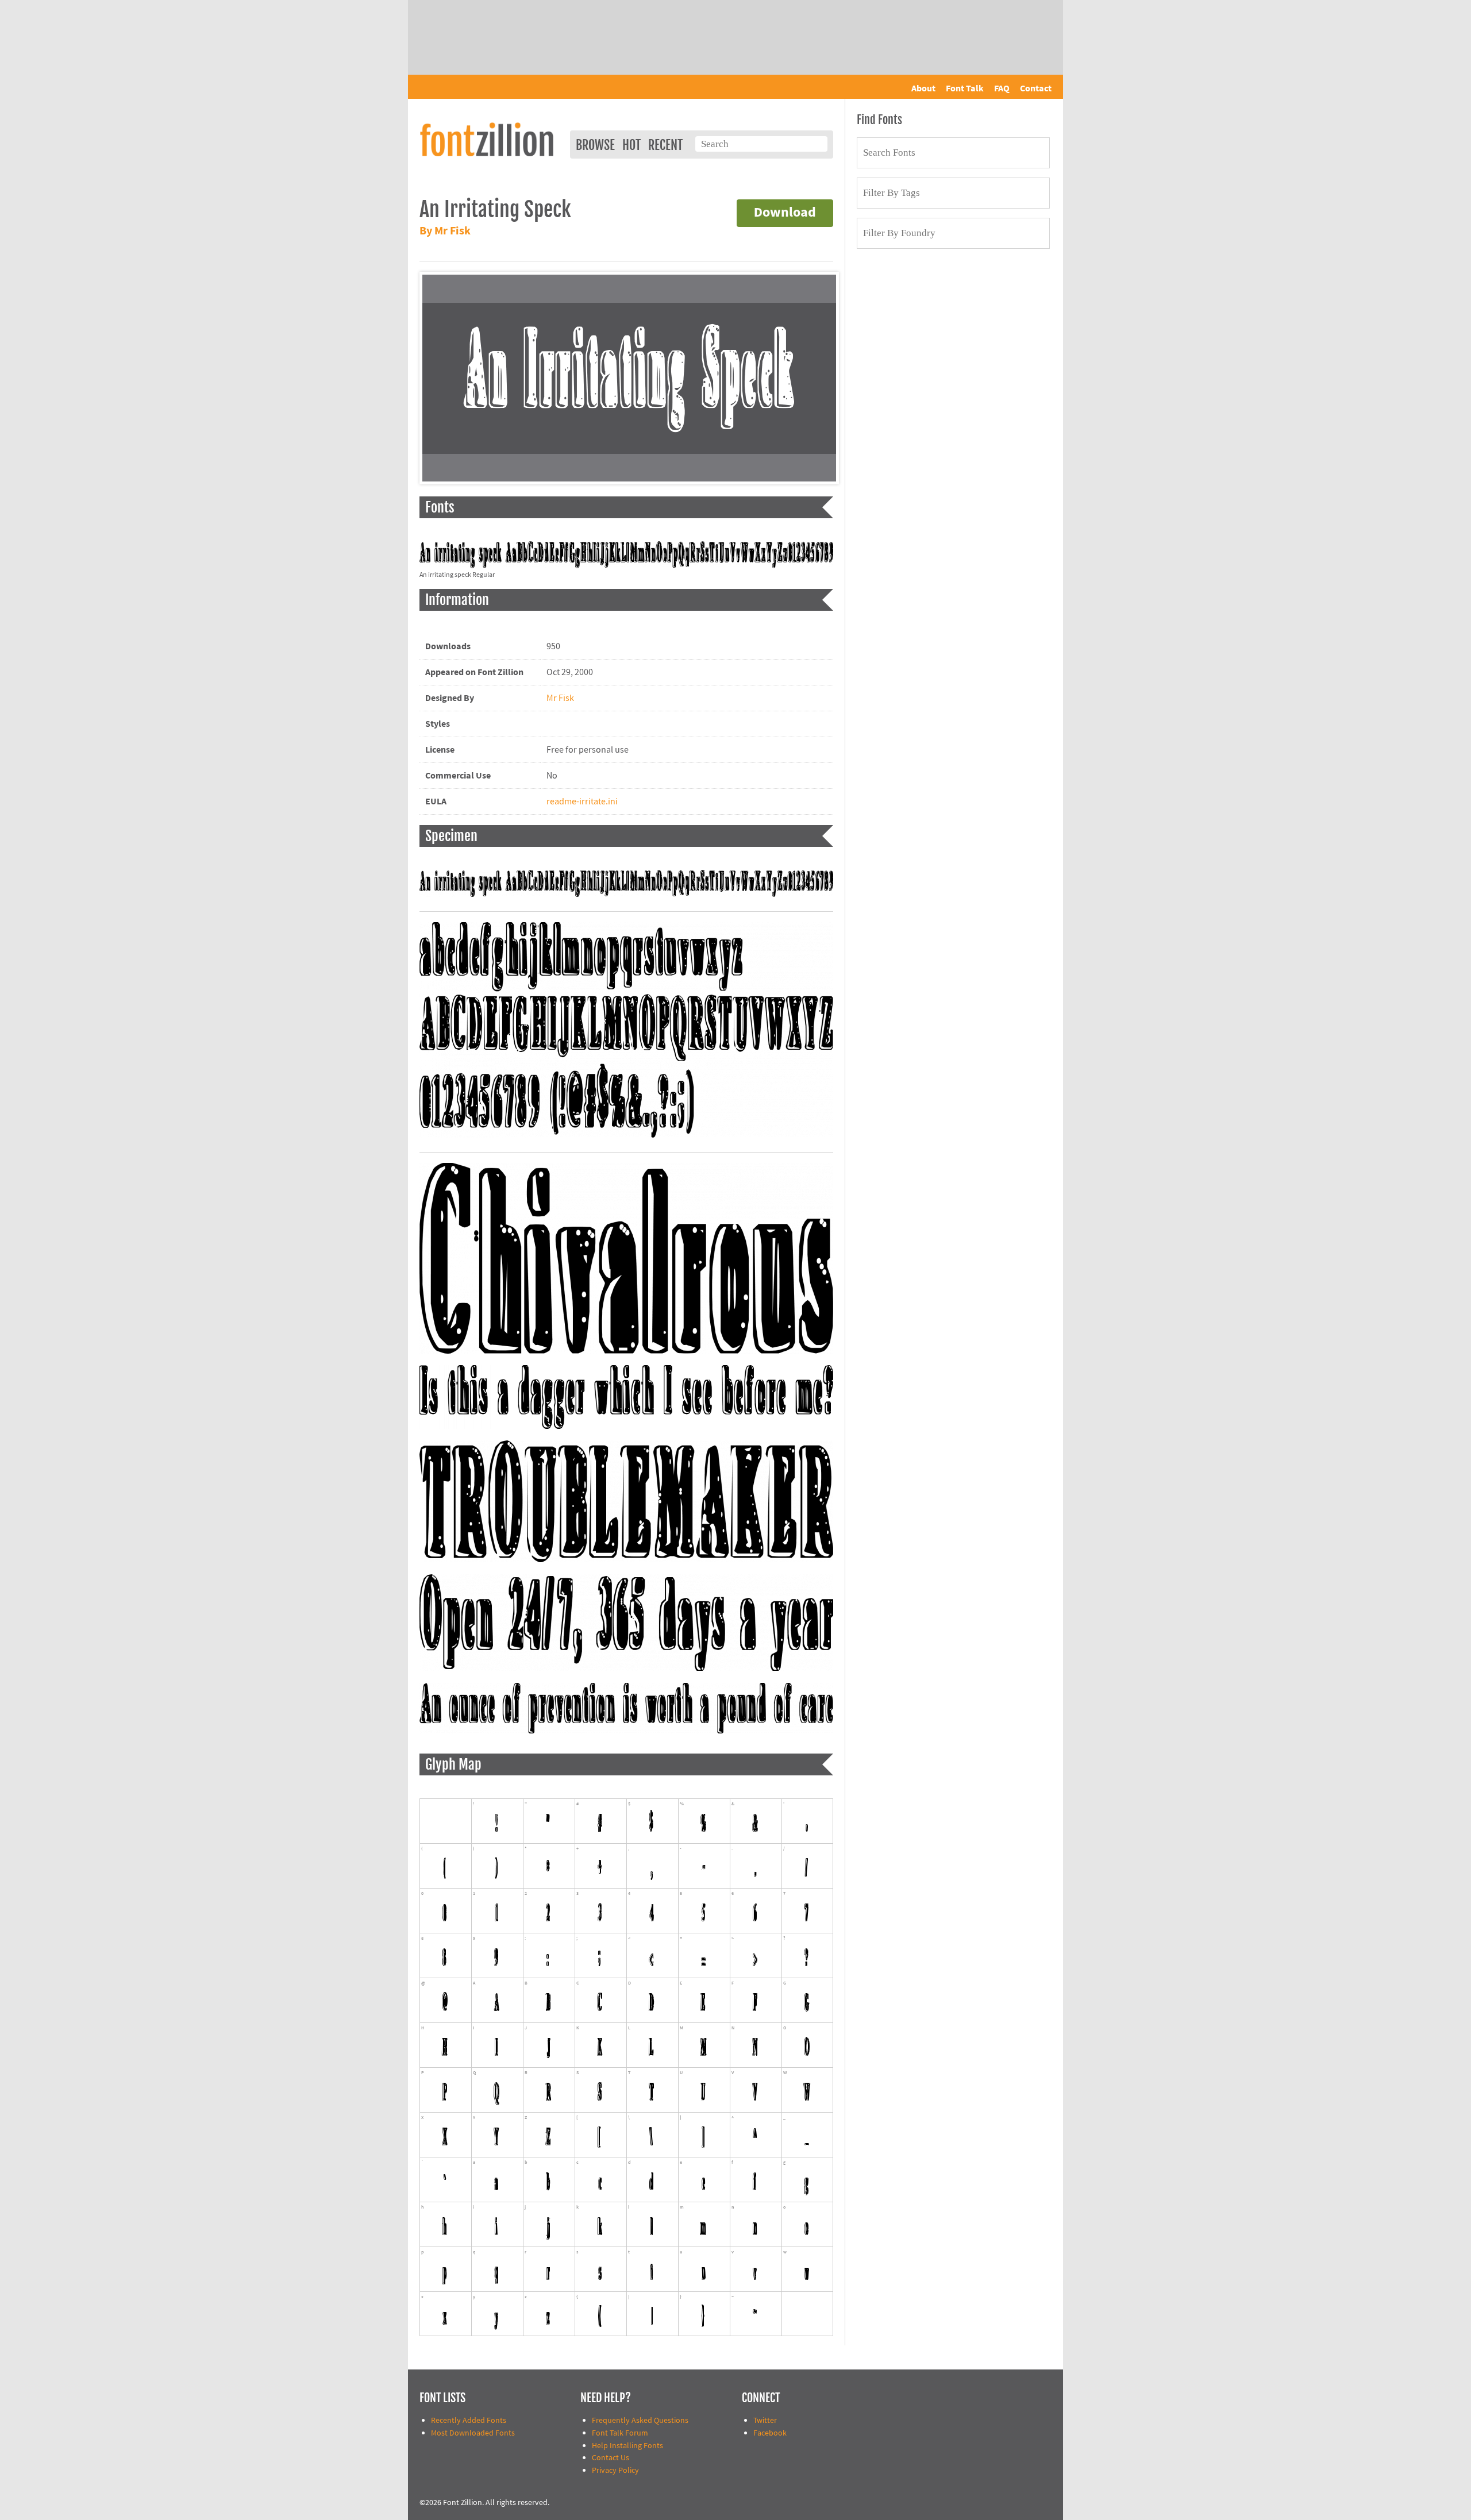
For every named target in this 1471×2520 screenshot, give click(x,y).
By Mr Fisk (445, 231)
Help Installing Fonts (627, 2446)
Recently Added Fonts (469, 2420)
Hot (631, 145)
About (923, 88)
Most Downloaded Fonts (473, 2433)
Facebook (770, 2433)
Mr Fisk (560, 698)
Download (785, 213)
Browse (595, 145)
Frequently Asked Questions (640, 2420)
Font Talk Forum (620, 2433)
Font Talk (965, 88)
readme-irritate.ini (582, 802)
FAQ (1002, 88)
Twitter (765, 2420)
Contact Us (611, 2458)
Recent (665, 145)
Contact (1036, 88)
